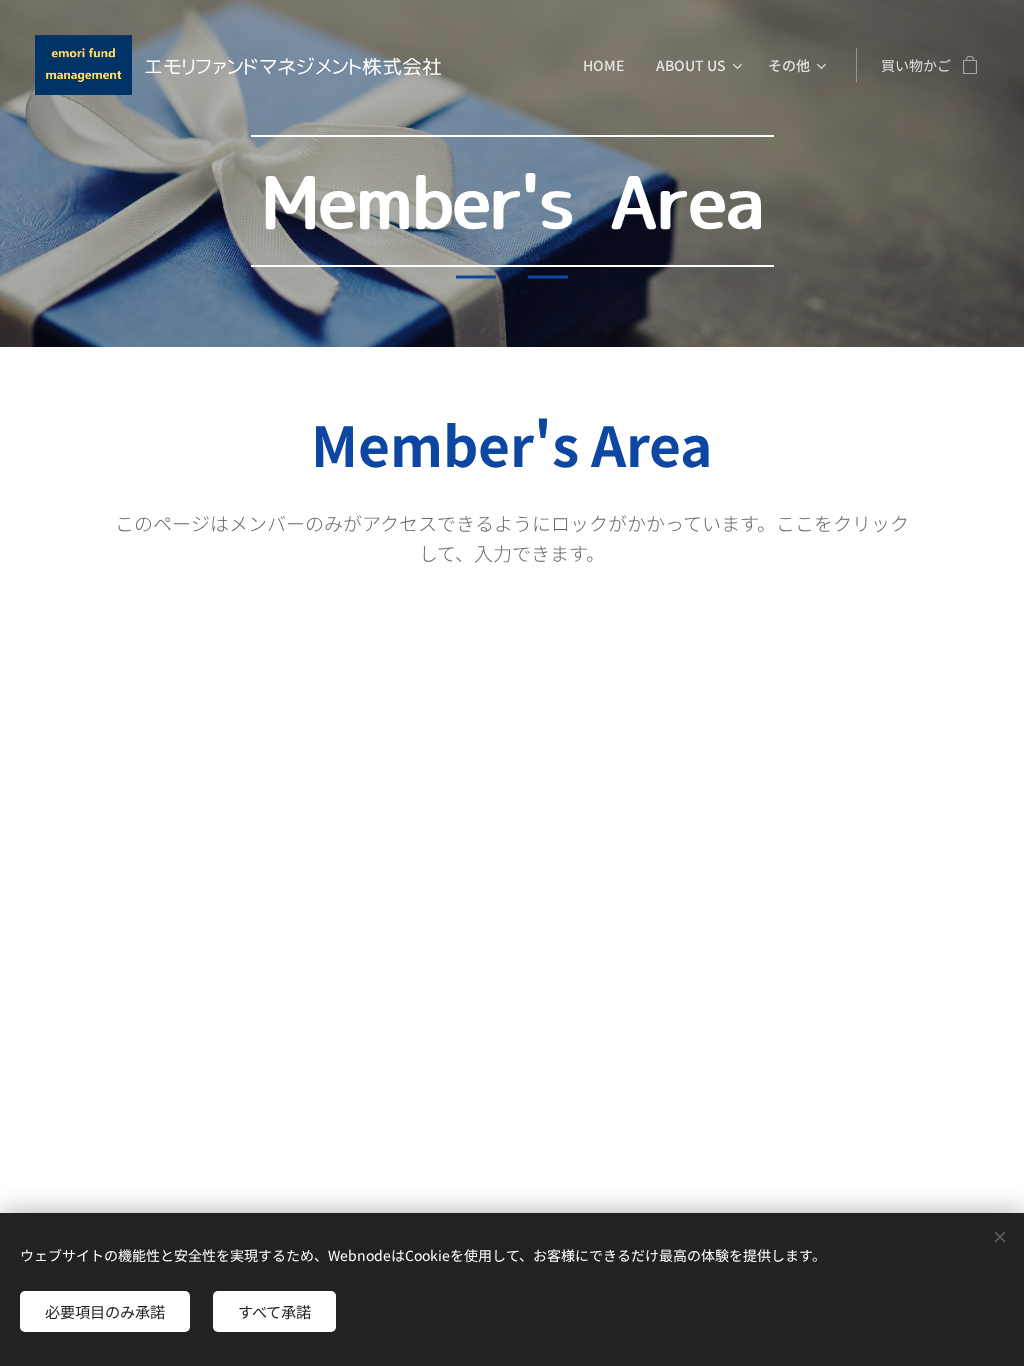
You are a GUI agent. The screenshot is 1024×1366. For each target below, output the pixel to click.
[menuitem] (609, 65)
